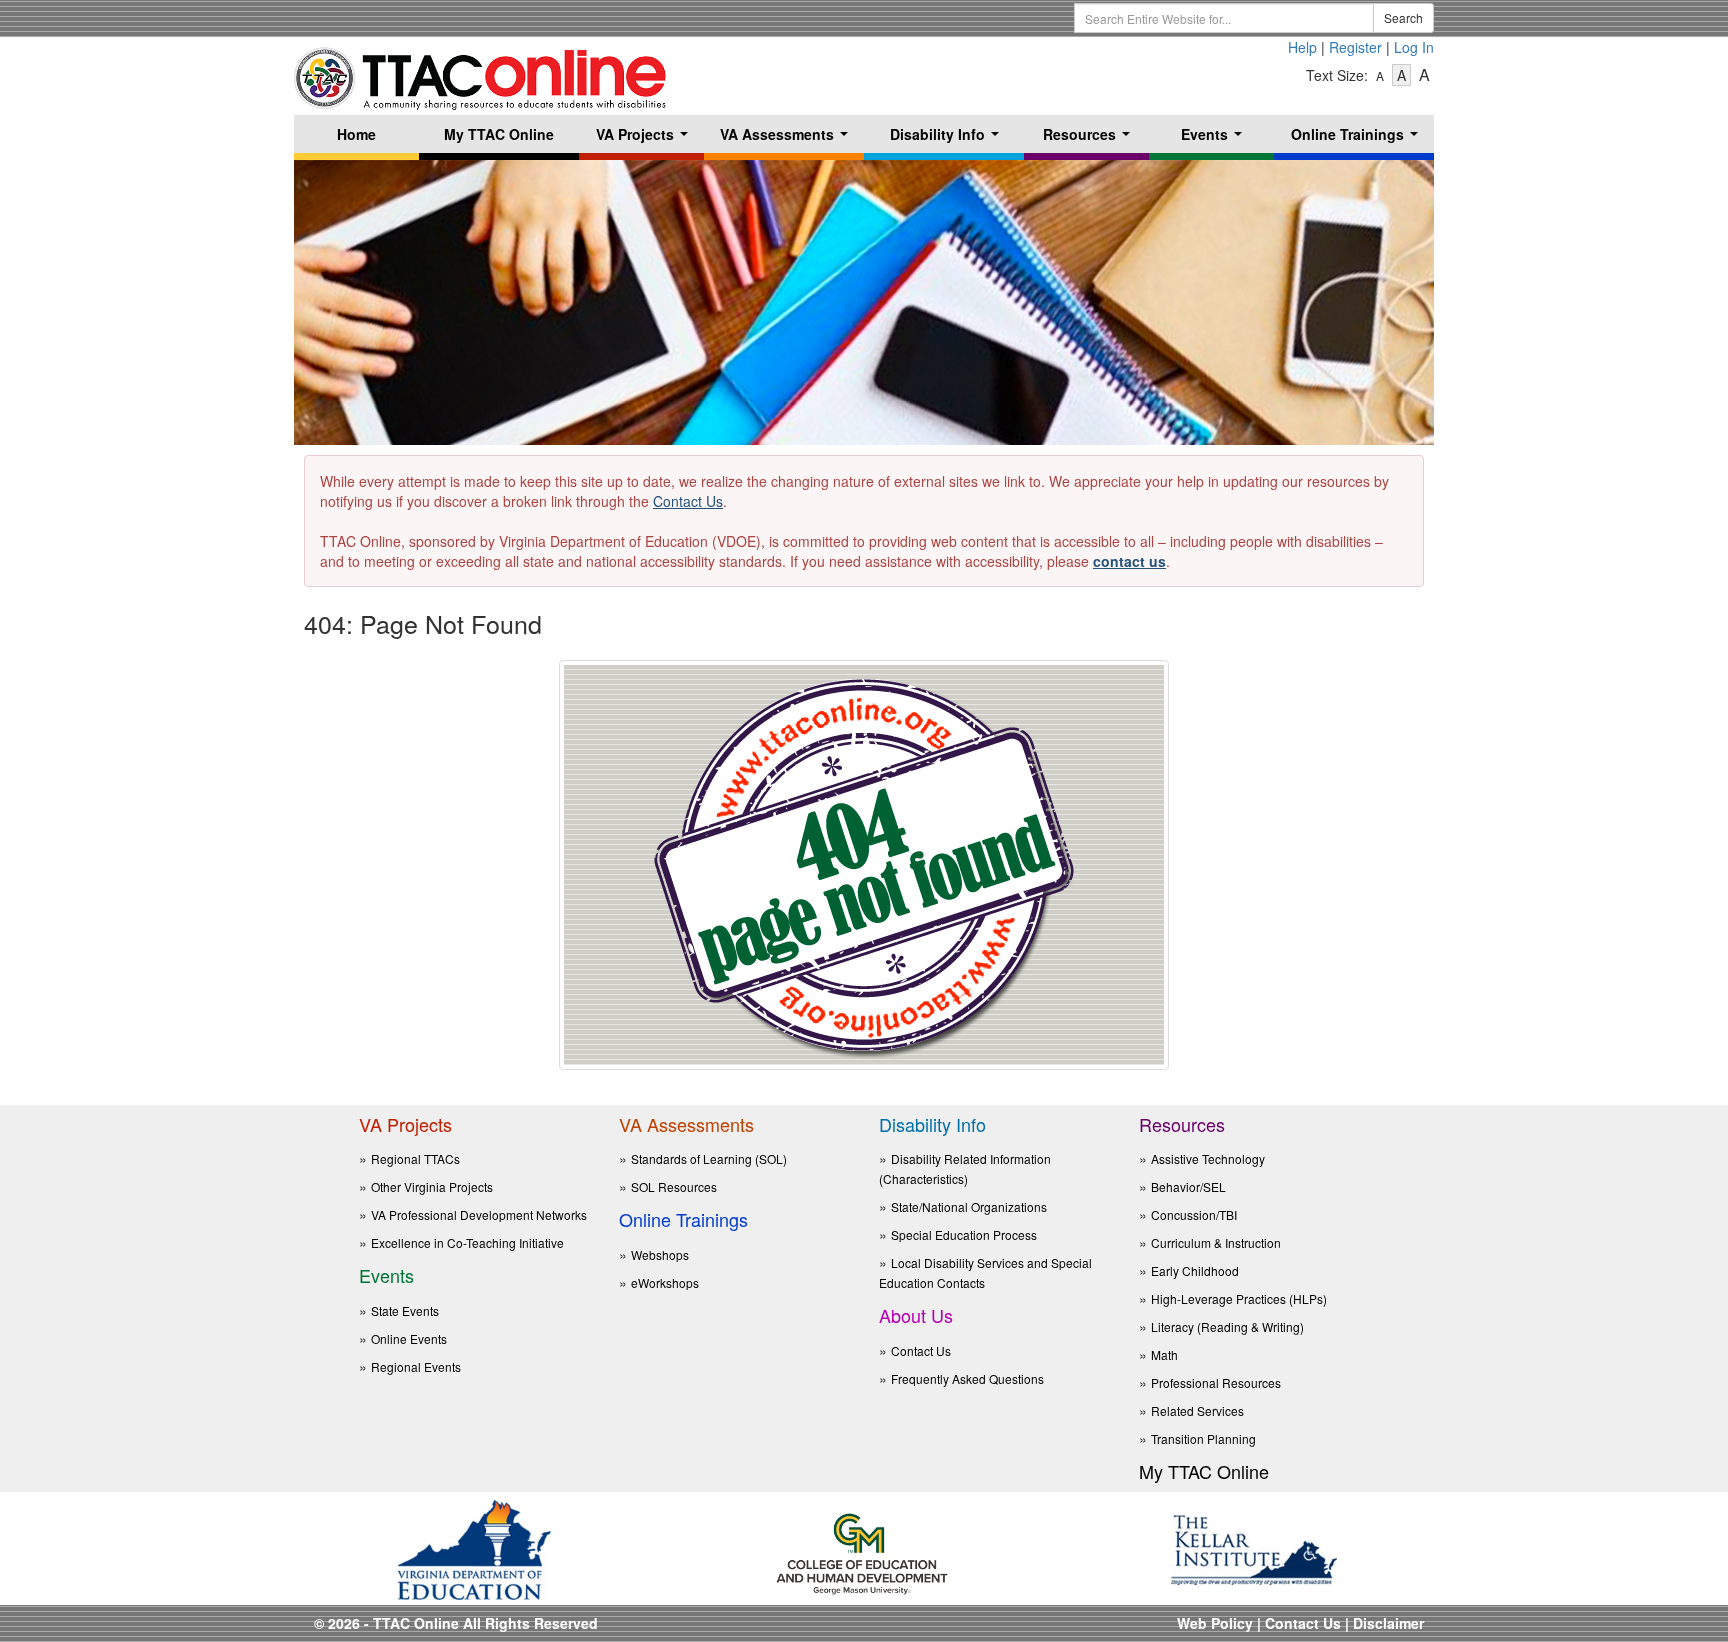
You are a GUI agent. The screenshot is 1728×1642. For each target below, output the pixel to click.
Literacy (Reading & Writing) (1227, 1326)
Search (1403, 17)
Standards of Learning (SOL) (709, 1158)
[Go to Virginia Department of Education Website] (474, 1547)
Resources (1090, 138)
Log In (1414, 47)
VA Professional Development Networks (479, 1214)
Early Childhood (1195, 1270)
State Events (405, 1310)
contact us (1129, 561)
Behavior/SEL (1188, 1186)
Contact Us (688, 501)
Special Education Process (964, 1234)
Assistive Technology (1208, 1158)
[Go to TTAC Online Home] (481, 73)
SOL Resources (674, 1186)
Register (1355, 47)
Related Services (1197, 1410)
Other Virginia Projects (432, 1186)
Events (1215, 138)
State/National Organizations (969, 1206)
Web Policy (1215, 1623)
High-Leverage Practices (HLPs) (1239, 1298)
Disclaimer (1388, 1623)
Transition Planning (1203, 1438)
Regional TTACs (415, 1158)
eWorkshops (665, 1282)
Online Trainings (1358, 138)
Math (1164, 1354)
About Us (916, 1315)
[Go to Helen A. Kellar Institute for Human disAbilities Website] (1254, 1547)
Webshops (660, 1254)
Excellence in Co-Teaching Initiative (467, 1242)
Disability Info (948, 138)
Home (356, 134)
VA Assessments (788, 138)
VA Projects (646, 138)
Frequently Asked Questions (967, 1378)
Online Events (409, 1338)
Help (1302, 47)
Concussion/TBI (1194, 1214)
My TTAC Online (499, 134)
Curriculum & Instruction (1216, 1242)
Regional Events (416, 1366)
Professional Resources (1216, 1382)
